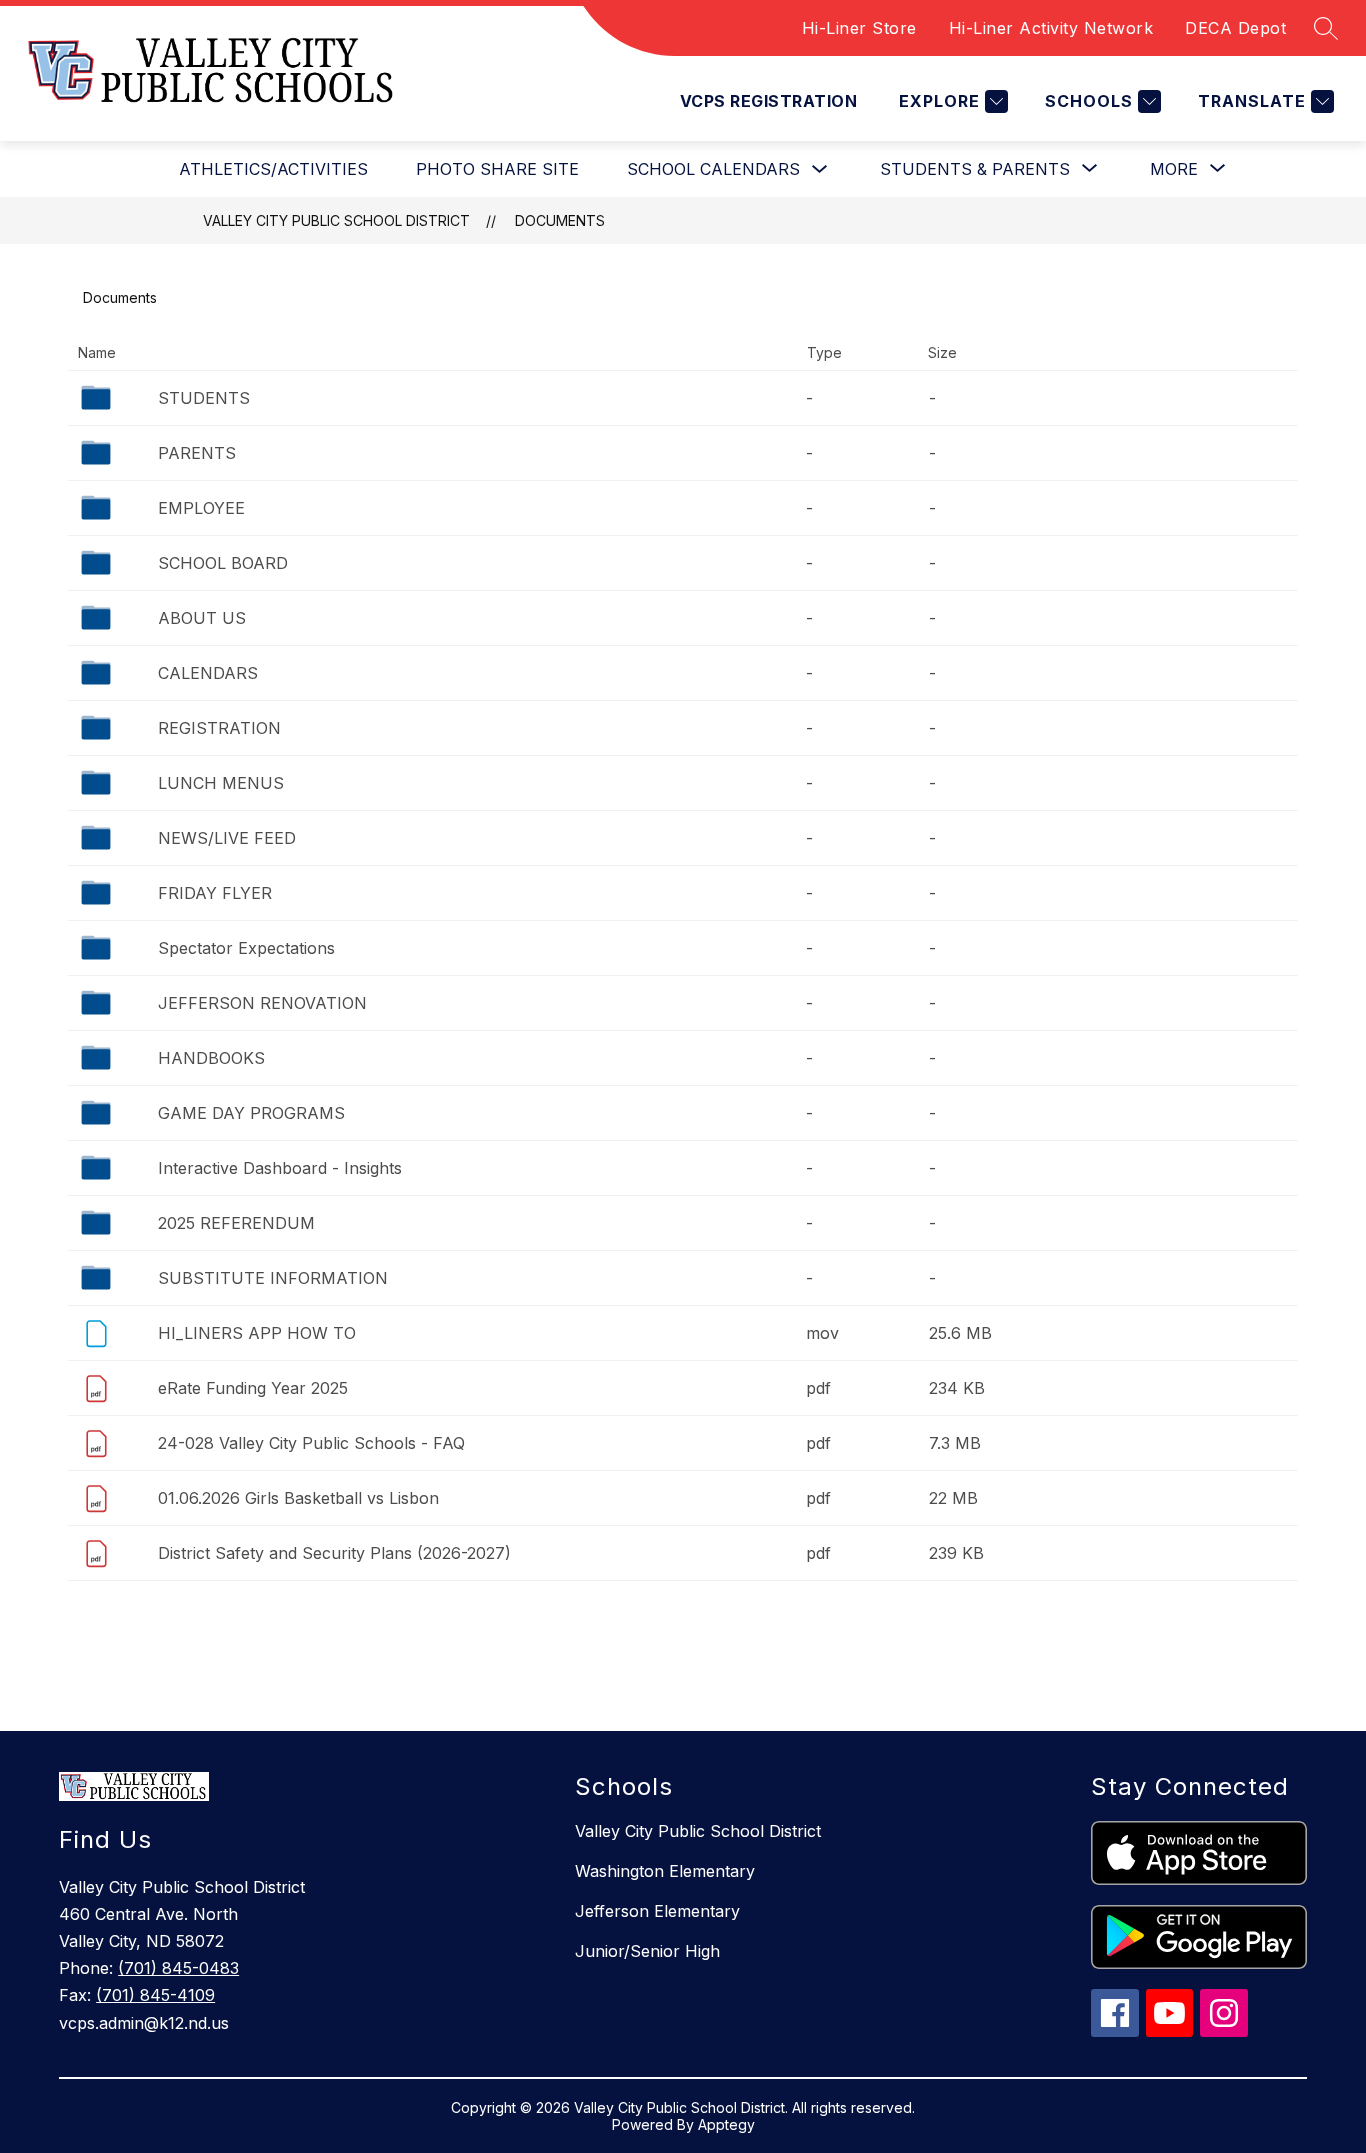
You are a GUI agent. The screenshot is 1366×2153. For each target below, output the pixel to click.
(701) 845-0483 (178, 1968)
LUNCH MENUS (221, 783)
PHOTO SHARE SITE (497, 169)
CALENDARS (208, 673)
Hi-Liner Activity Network (1051, 28)
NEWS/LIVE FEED (227, 838)
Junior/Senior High (647, 1951)
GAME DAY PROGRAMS (251, 1113)
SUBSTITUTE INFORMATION (273, 1278)
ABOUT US (202, 618)
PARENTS (197, 453)
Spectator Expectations (246, 948)
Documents (560, 220)
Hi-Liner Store (859, 28)
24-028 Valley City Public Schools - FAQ (311, 1443)
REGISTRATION (219, 728)
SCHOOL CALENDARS (713, 169)
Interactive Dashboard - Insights (280, 1168)
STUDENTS (204, 398)
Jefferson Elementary (657, 1911)
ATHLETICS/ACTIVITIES (273, 169)
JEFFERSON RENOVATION (262, 1003)
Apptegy (726, 2124)
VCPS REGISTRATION (768, 101)
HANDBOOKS (211, 1058)
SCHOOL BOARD (223, 563)
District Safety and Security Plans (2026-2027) (334, 1553)
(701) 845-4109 (155, 1995)
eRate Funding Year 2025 (253, 1388)
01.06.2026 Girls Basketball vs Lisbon (298, 1498)
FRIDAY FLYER (215, 893)
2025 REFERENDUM (236, 1223)
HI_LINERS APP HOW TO (257, 1333)
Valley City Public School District (336, 220)
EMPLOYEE (201, 508)
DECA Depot (1235, 28)
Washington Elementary (665, 1871)
